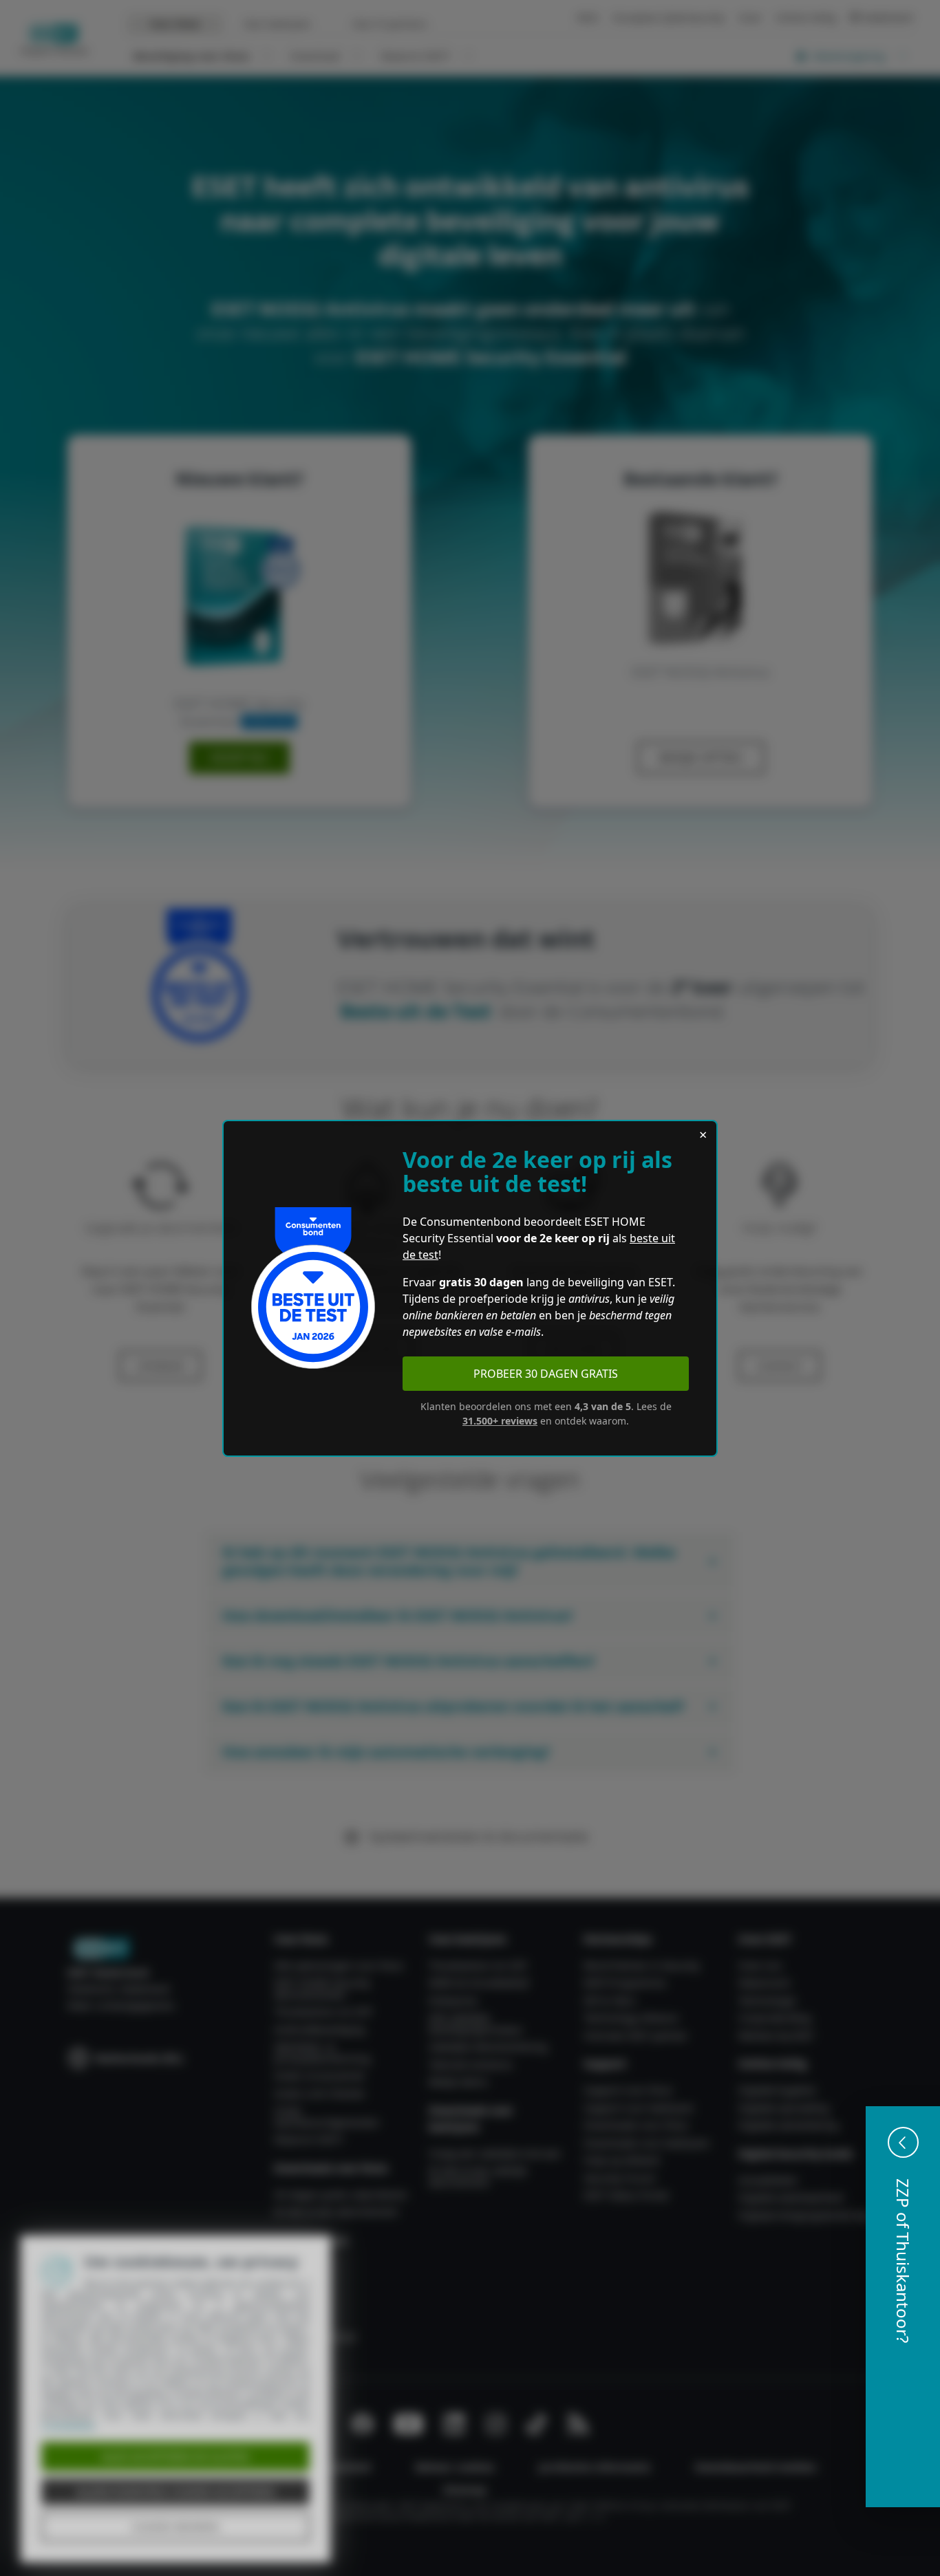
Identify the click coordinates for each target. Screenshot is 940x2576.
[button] (903, 2307)
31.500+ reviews (500, 1421)
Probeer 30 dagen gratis (546, 1374)
